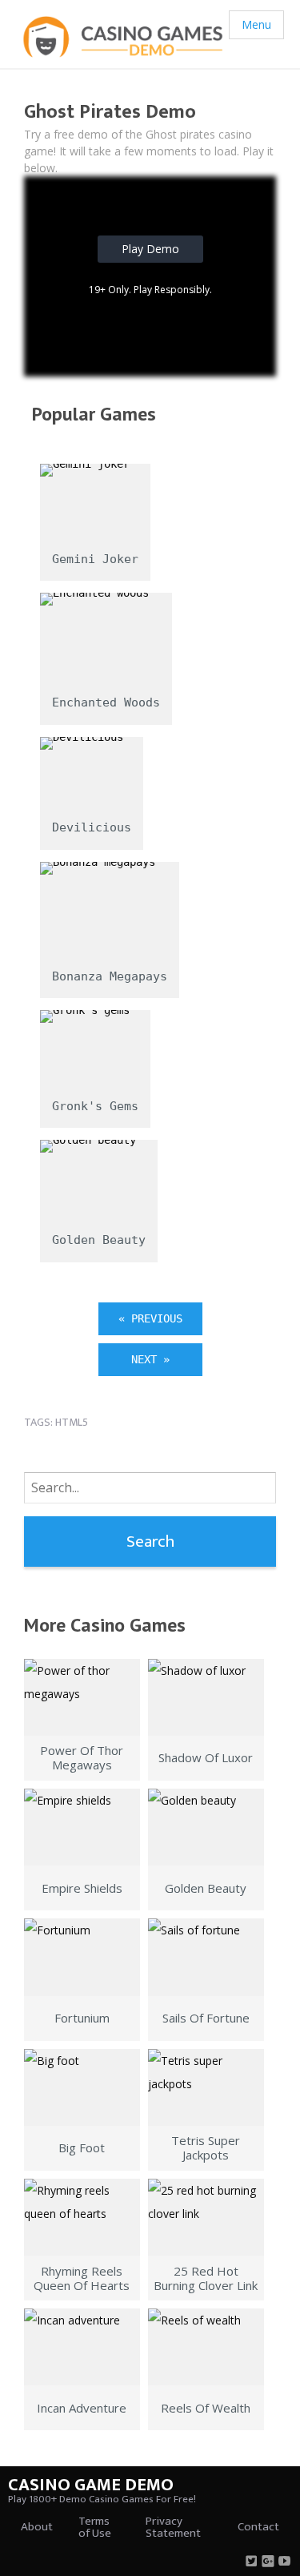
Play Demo (150, 249)
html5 (72, 1422)
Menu (256, 24)
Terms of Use (95, 2527)
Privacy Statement (173, 2527)
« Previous (150, 1318)
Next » (150, 1359)
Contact (258, 2527)
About (37, 2527)
